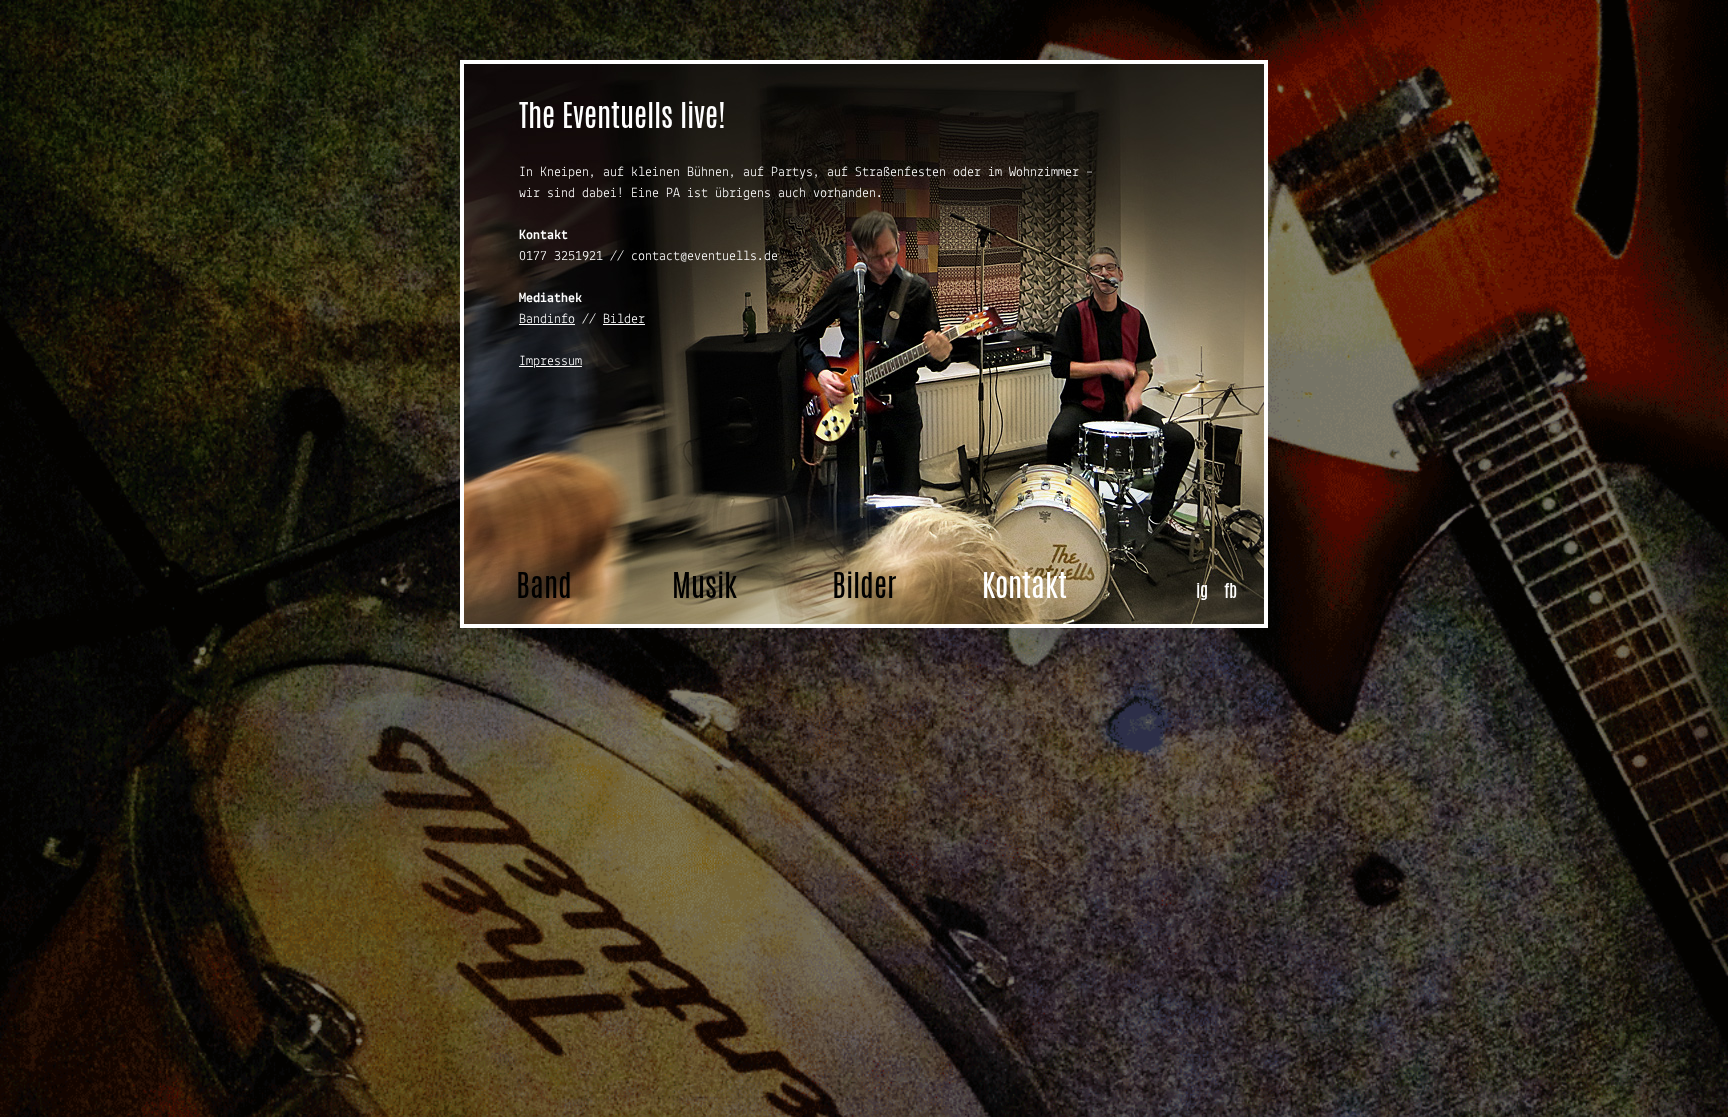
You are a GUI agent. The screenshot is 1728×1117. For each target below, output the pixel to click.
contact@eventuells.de (704, 256)
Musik (704, 585)
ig (1202, 590)
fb (1230, 590)
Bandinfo (547, 319)
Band (544, 585)
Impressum (550, 361)
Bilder (624, 319)
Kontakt (1024, 585)
